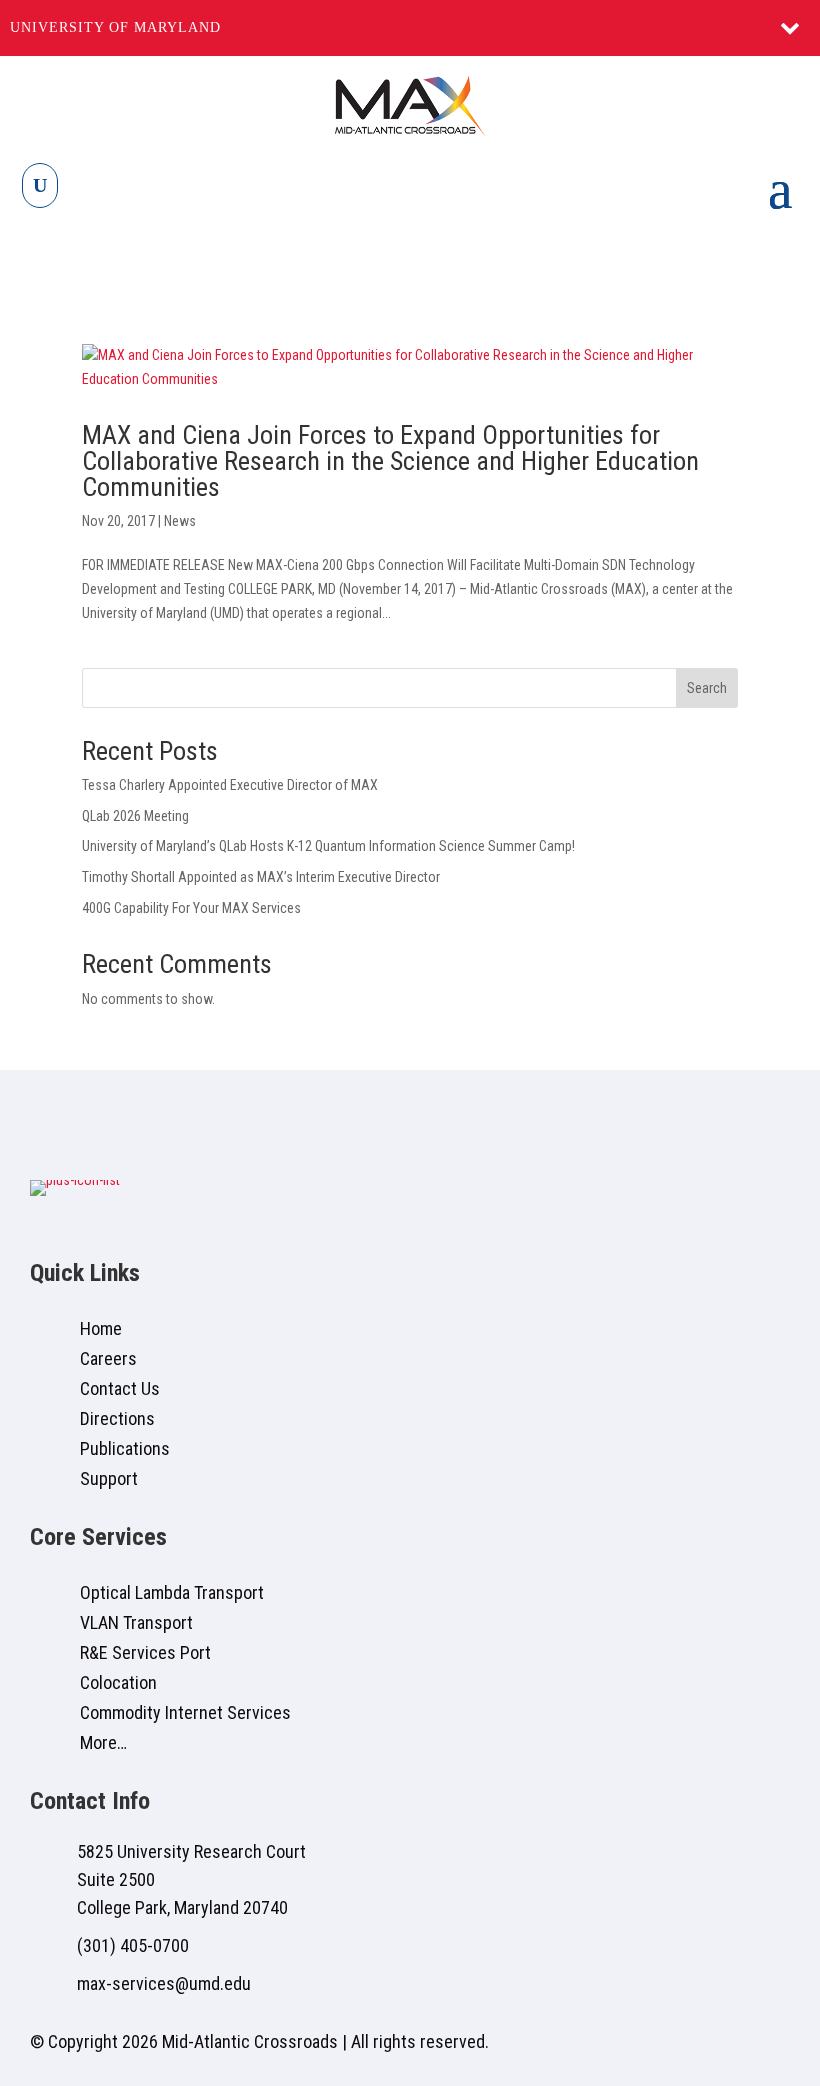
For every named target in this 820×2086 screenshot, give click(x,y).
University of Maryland (115, 27)
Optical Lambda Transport (172, 1592)
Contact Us (120, 1388)
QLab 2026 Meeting (135, 816)
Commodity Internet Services (185, 1712)
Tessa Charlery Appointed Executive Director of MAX (230, 785)
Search (707, 688)
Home (101, 1328)
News (180, 521)
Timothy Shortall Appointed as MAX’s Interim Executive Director (261, 877)
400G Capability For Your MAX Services (191, 908)
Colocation (118, 1682)
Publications (125, 1448)
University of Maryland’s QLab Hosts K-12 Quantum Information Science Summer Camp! (328, 846)
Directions (117, 1418)
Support (109, 1478)
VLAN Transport (136, 1622)
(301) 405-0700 (133, 1945)
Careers (108, 1358)
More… (103, 1742)
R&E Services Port (145, 1652)
